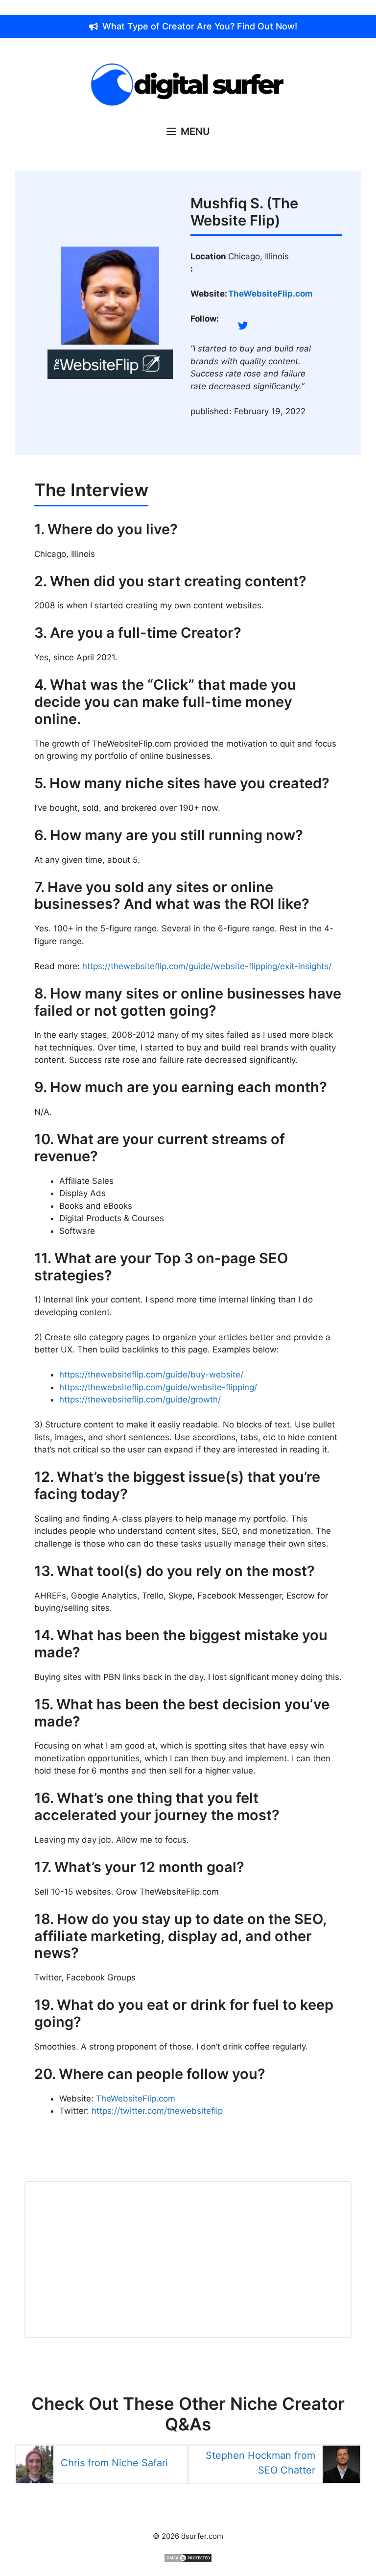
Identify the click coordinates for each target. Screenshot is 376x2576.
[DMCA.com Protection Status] (188, 2560)
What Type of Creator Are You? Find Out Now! (200, 26)
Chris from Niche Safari (114, 2463)
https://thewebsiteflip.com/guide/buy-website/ (151, 1375)
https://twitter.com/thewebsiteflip (157, 2111)
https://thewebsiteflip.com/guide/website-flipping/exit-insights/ (207, 966)
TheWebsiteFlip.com (136, 2099)
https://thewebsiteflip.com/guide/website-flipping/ (158, 1387)
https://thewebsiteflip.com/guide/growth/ (140, 1400)
